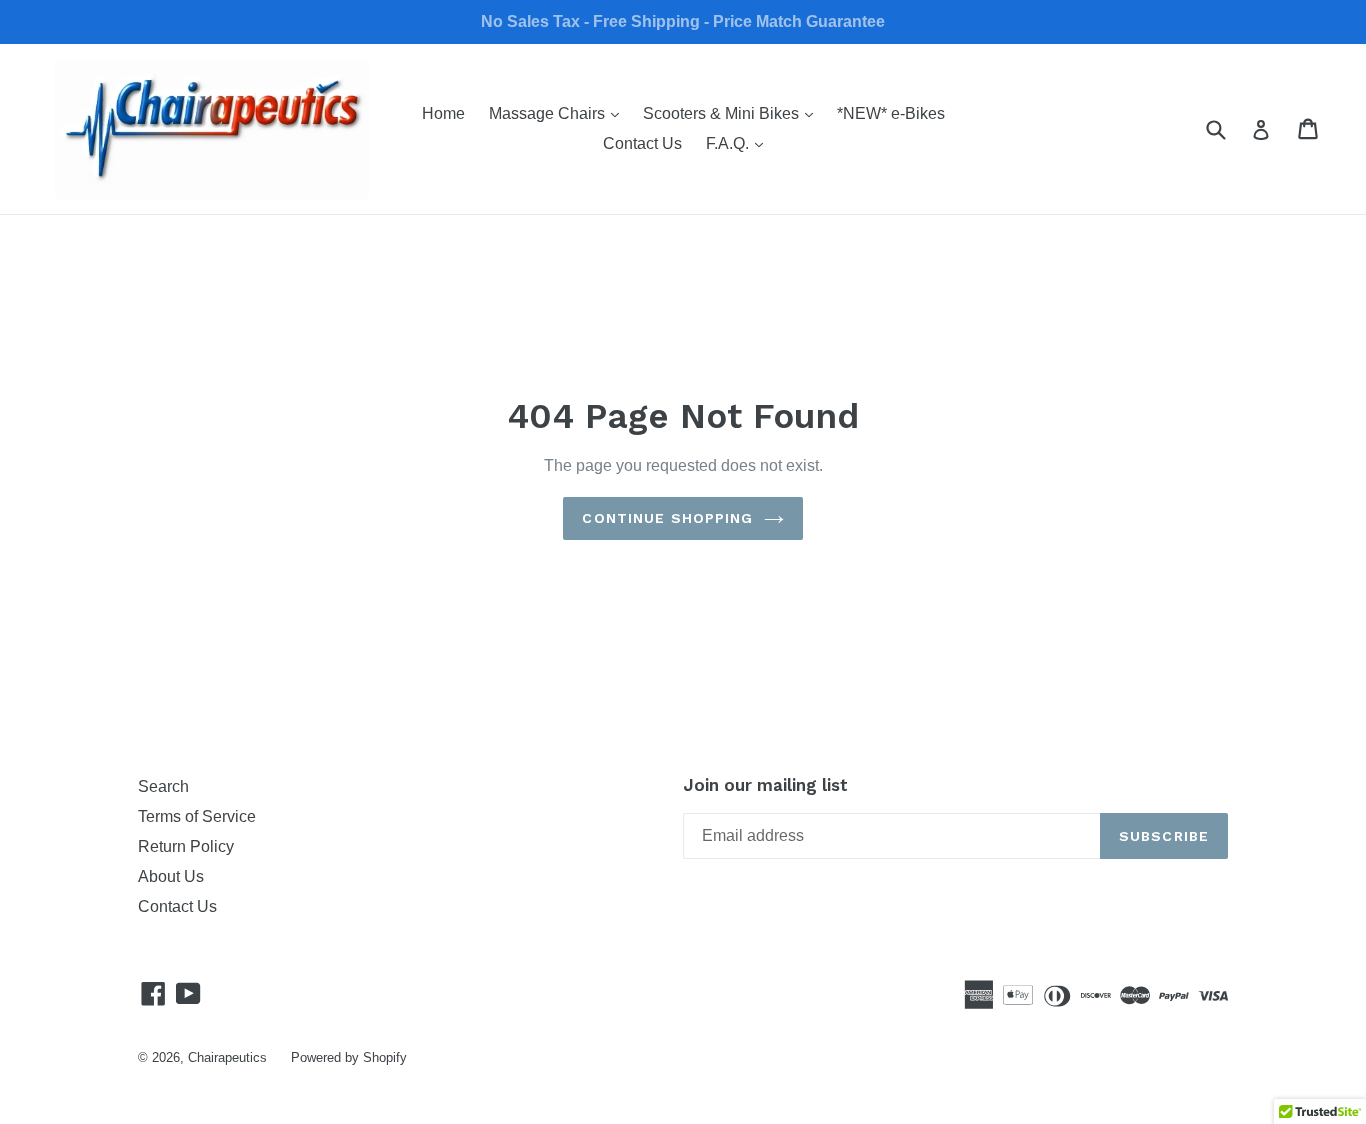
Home (443, 113)
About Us (171, 876)
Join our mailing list (765, 785)
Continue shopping (667, 518)
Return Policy (186, 846)
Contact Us (642, 143)
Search (163, 786)
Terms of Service (197, 816)
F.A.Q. (739, 143)
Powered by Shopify (349, 1057)
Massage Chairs (559, 113)
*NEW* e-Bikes (891, 113)
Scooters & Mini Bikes (733, 113)
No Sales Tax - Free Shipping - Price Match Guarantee (683, 21)
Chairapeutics (227, 1057)
